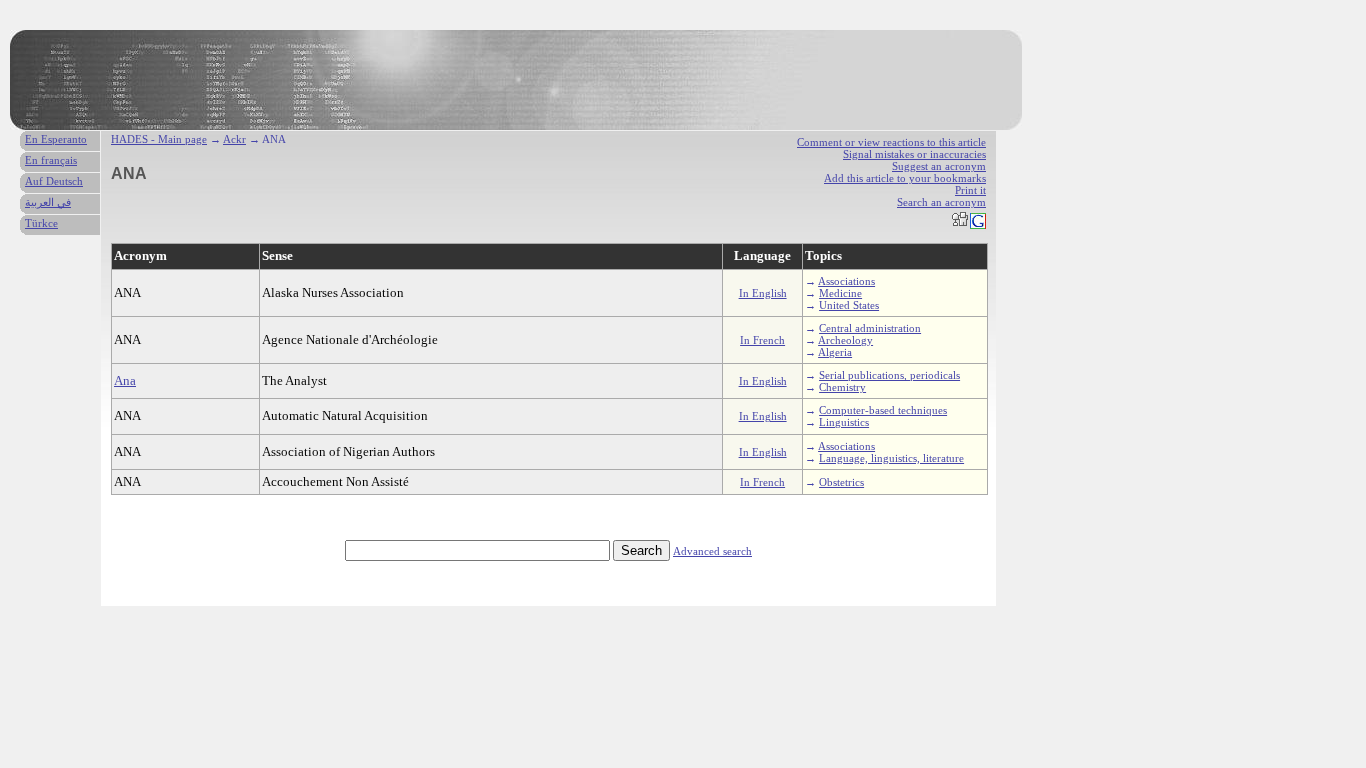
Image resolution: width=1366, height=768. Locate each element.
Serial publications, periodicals (889, 375)
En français (51, 160)
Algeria (835, 352)
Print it (970, 190)
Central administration (870, 328)
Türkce (41, 223)
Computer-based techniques (883, 410)
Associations (846, 281)
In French (762, 340)
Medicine (840, 293)
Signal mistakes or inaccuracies (914, 154)
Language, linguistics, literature (891, 458)
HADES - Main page (159, 139)
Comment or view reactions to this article (891, 142)
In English (763, 293)
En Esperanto (56, 139)
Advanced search (712, 551)
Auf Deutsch (54, 181)
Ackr (234, 139)
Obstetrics (841, 482)
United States (849, 305)
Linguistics (844, 422)
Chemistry (842, 387)
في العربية (48, 202)
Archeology (845, 340)
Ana (125, 380)
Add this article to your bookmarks (905, 178)
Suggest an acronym (939, 166)
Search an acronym (941, 202)
